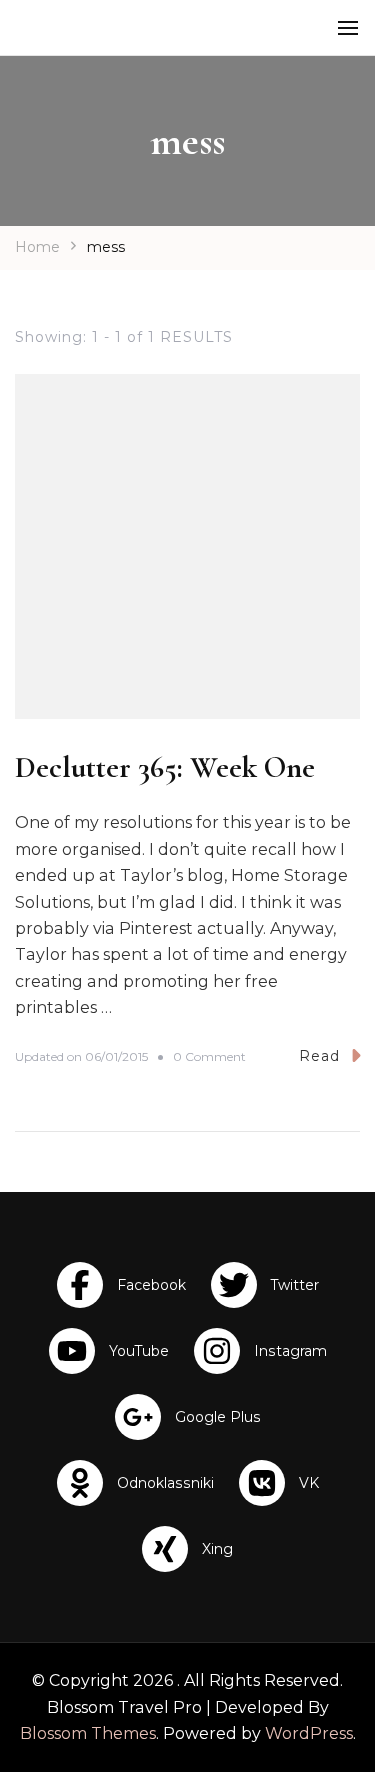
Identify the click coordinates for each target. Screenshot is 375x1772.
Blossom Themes (88, 1733)
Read (319, 1056)
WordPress (309, 1733)
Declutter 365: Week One (165, 767)
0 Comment (209, 1057)
